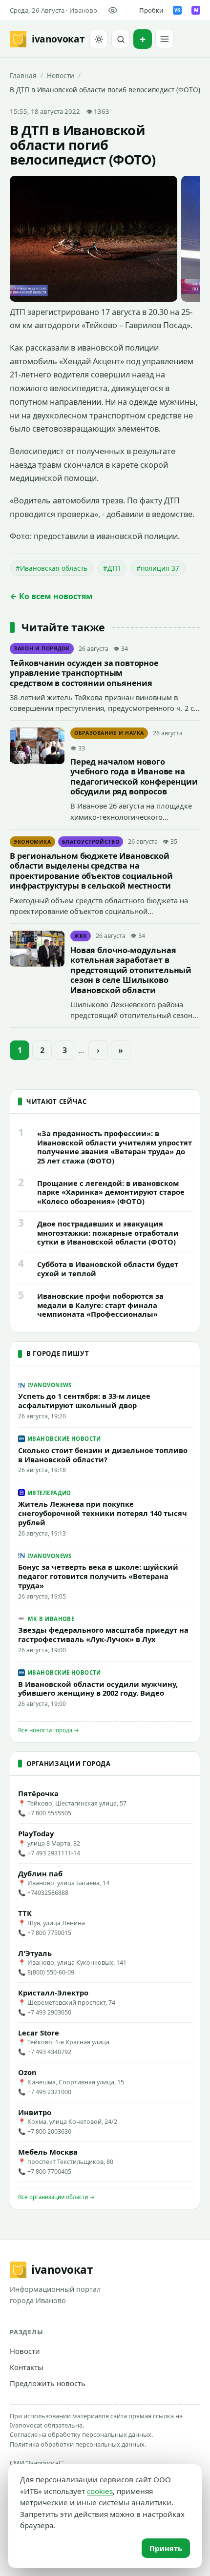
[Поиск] (121, 39)
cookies (100, 2491)
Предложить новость (48, 2383)
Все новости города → (49, 1730)
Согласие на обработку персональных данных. (81, 2434)
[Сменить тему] (99, 39)
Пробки (151, 10)
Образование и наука (109, 733)
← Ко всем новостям (51, 596)
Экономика (32, 842)
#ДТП (112, 568)
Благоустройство (91, 842)
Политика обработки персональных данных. (78, 2444)
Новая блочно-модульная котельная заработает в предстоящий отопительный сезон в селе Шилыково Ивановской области (131, 970)
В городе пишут (58, 1353)
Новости (61, 75)
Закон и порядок (42, 648)
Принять (166, 2548)
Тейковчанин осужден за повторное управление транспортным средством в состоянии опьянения (84, 673)
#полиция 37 (158, 568)
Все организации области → (56, 2197)
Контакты (27, 2367)
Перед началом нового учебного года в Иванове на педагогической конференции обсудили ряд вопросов (134, 777)
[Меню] (165, 39)
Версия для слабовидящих (115, 10)
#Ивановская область (52, 568)
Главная (23, 75)
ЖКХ (81, 936)
